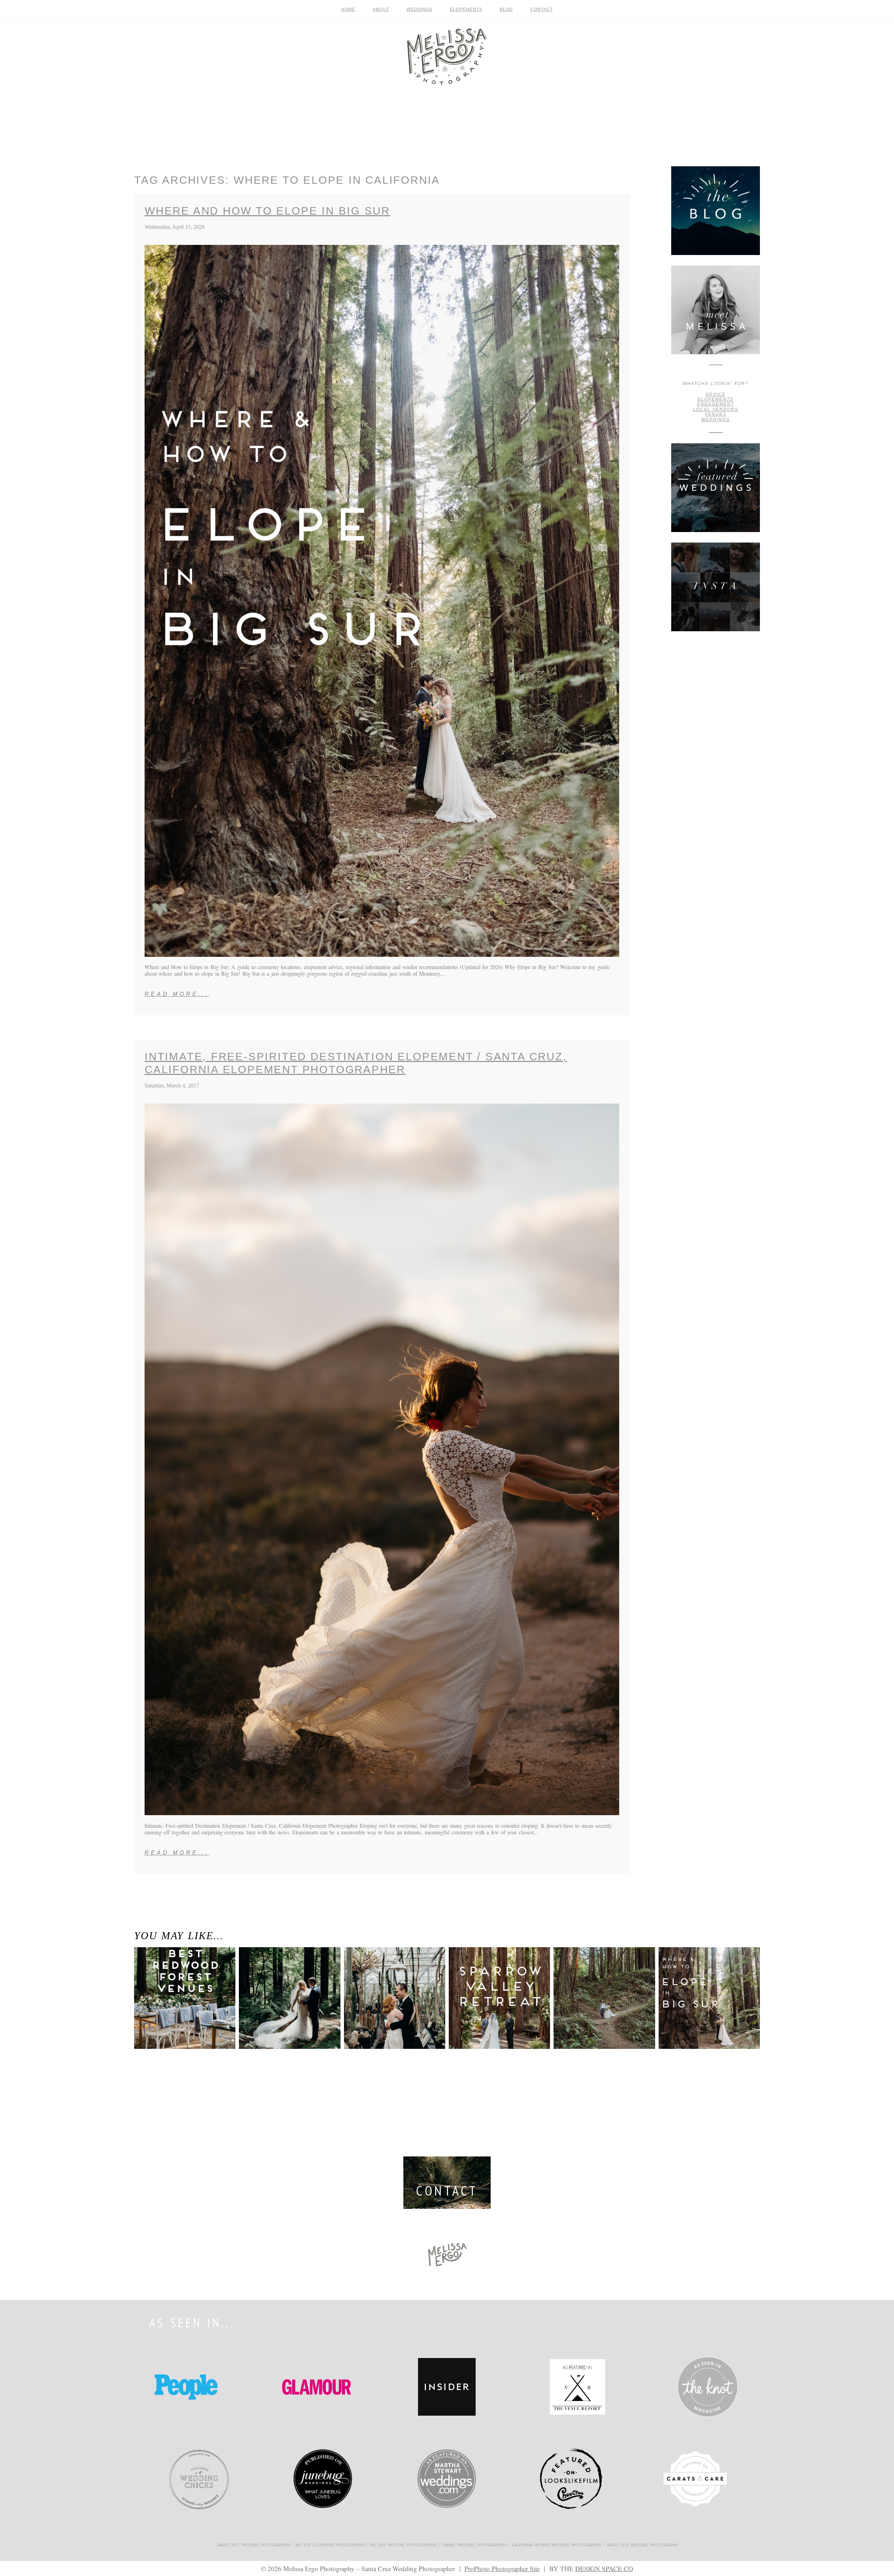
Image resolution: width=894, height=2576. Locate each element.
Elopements (466, 9)
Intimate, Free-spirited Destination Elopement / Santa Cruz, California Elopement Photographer (356, 1063)
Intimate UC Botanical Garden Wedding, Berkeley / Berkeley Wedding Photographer (391, 1985)
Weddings (420, 9)
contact (541, 9)
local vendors (716, 409)
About (381, 9)
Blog (506, 9)
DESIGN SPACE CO (604, 2568)
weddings (716, 420)
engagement (715, 404)
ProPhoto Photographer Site (502, 2568)
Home (348, 9)
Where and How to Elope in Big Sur (267, 211)
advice (715, 394)
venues (716, 414)
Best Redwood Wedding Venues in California (180, 1974)
